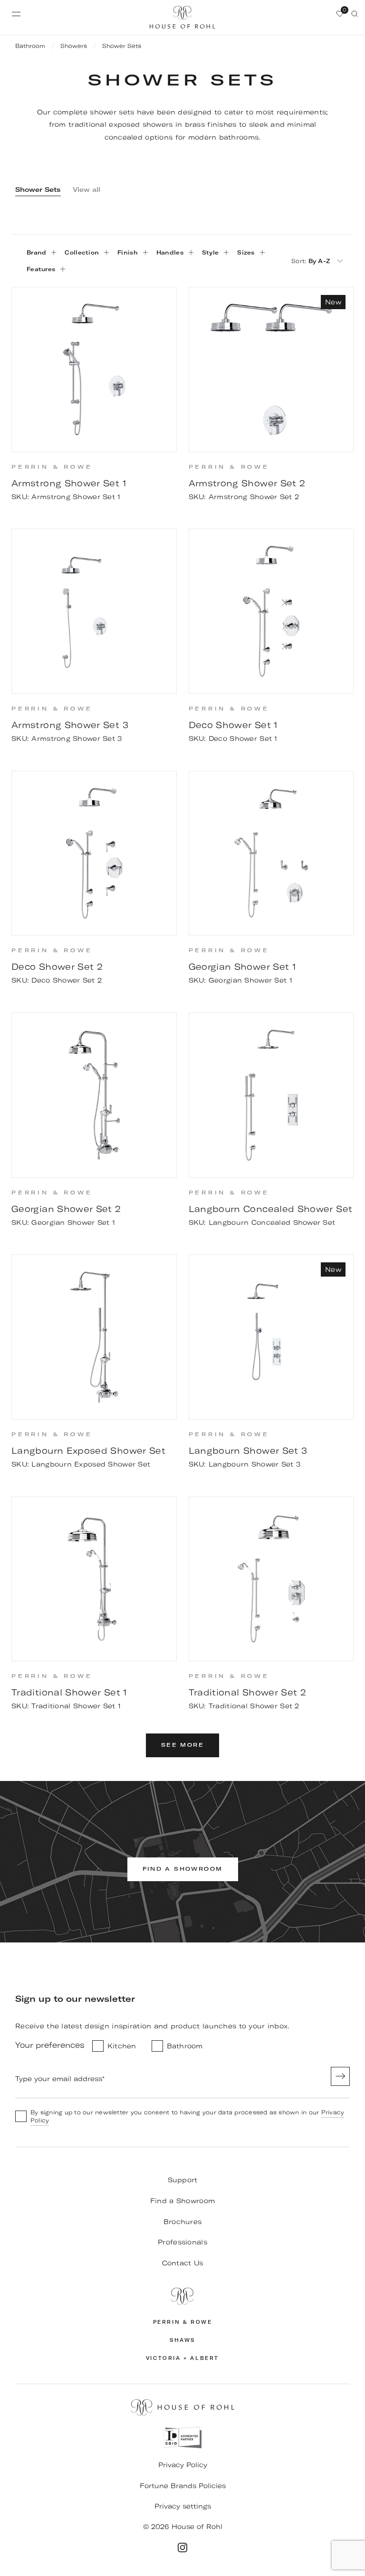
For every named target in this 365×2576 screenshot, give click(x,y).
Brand (36, 252)
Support (183, 2180)
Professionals (182, 2242)
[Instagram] (182, 2548)
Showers (74, 46)
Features (41, 269)
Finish (128, 252)
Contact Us (183, 2263)
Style (210, 252)
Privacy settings (183, 2506)
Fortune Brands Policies (183, 2486)
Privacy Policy (183, 2465)
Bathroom (30, 46)
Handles (170, 252)
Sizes (246, 252)
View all (86, 189)
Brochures (183, 2222)
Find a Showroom (182, 2201)
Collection (82, 252)
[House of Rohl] (182, 2296)
